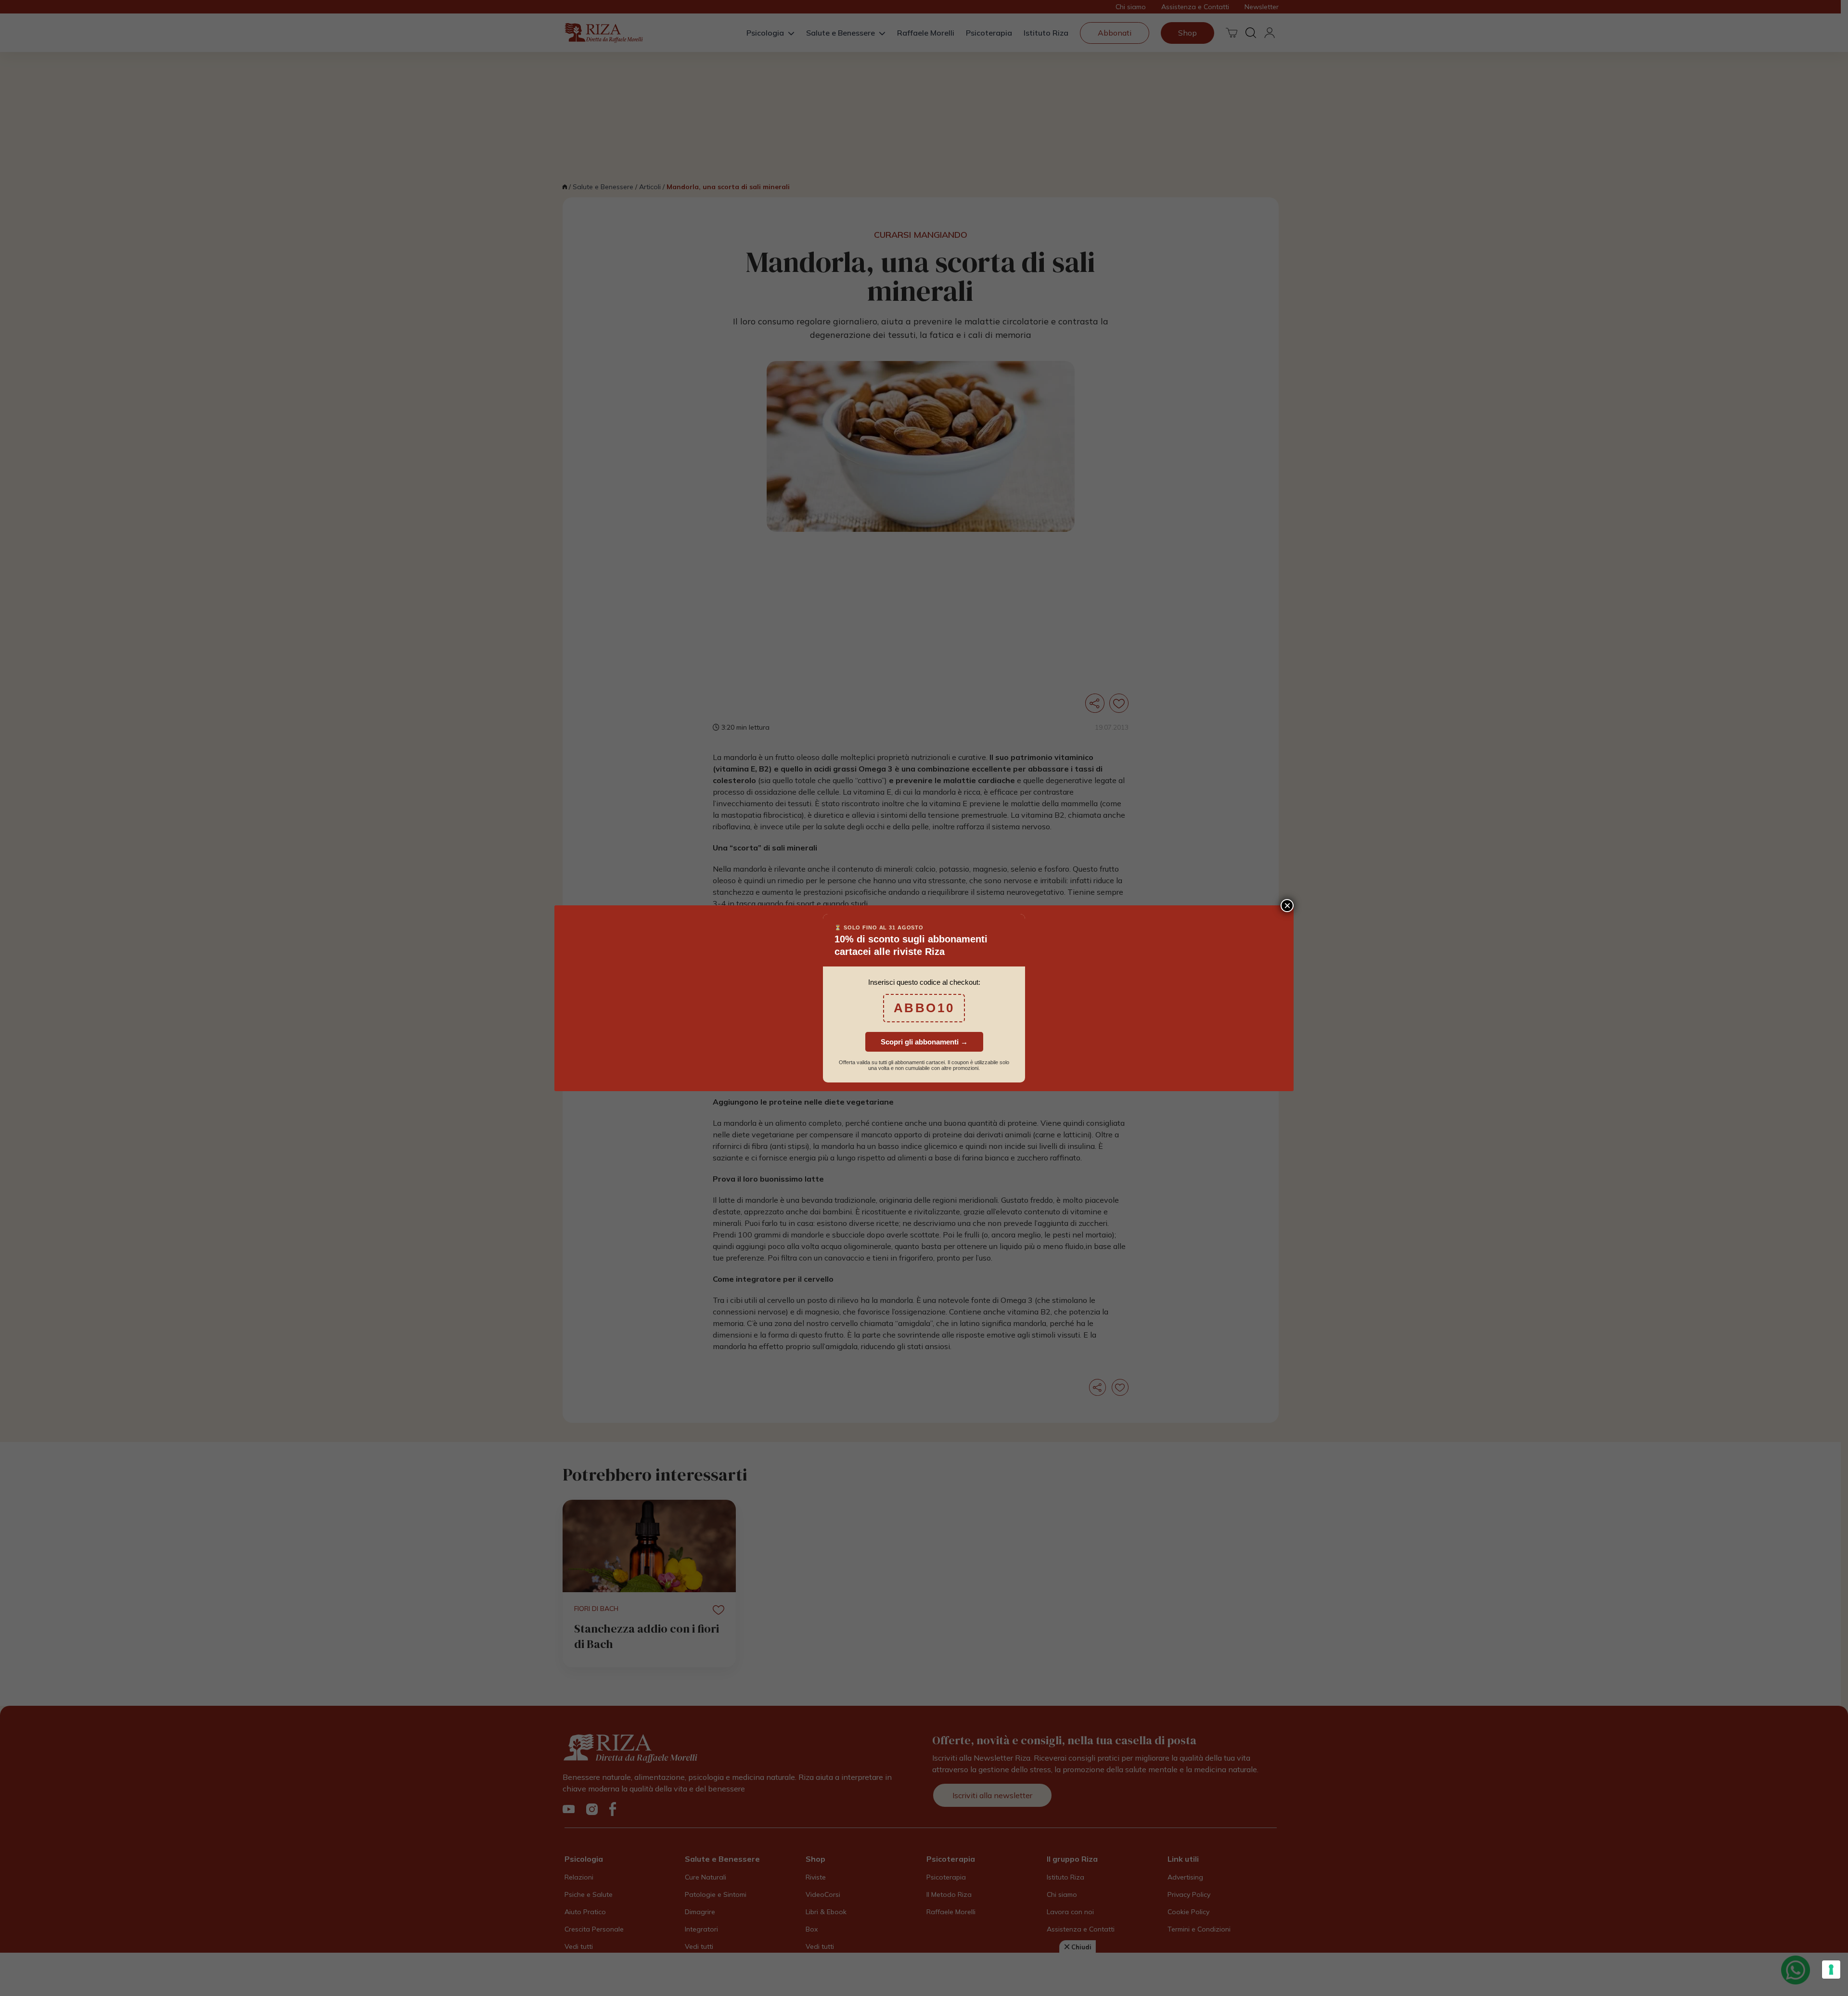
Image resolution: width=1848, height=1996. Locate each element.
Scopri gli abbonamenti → (924, 1042)
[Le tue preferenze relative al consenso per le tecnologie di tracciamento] (1831, 1970)
